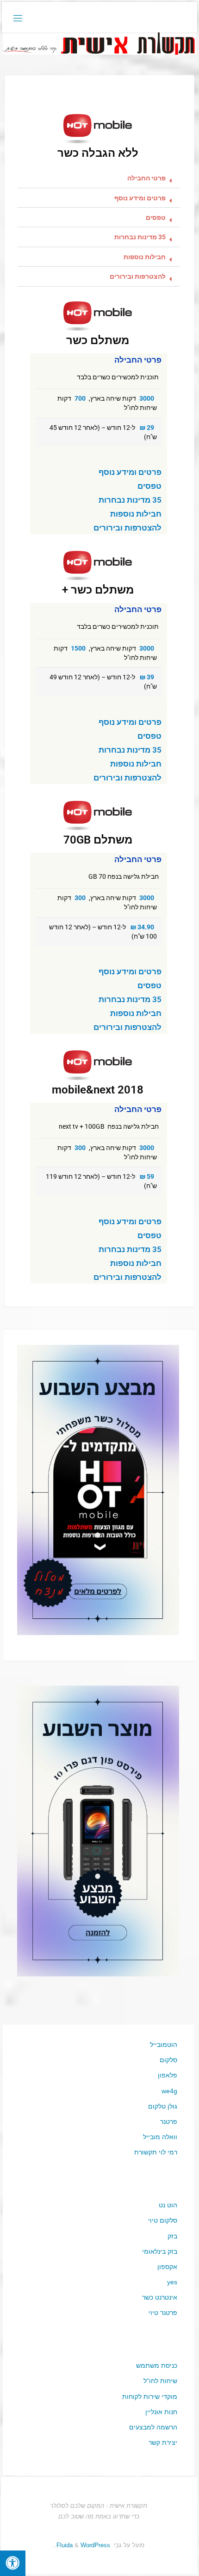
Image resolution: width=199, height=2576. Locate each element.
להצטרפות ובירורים (138, 277)
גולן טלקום (163, 2106)
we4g (169, 2091)
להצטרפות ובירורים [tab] (127, 528)
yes (172, 2282)
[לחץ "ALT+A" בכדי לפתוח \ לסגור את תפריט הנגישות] (13, 2563)
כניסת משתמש (157, 2365)
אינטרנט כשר (160, 2297)
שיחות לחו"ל (160, 2381)
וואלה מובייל (160, 2137)
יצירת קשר (163, 2442)
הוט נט (168, 2205)
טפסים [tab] (149, 486)
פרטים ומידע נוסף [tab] (130, 472)
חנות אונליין (161, 2412)
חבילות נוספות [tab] (136, 514)
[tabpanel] (99, 416)
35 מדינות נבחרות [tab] (130, 500)
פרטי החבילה (146, 178)
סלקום (168, 2060)
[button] (99, 179)
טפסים (156, 218)
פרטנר (169, 2122)
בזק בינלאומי (160, 2251)
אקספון (167, 2267)
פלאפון (168, 2075)
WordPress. (82, 2545)
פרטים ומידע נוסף (140, 198)
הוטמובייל (164, 2045)
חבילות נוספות (145, 257)
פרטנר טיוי (163, 2313)
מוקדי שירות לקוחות (150, 2397)
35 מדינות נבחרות (140, 237)
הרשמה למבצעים (153, 2427)
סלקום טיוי (163, 2220)
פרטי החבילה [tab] (138, 360)
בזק (172, 2236)
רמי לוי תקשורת (156, 2152)
